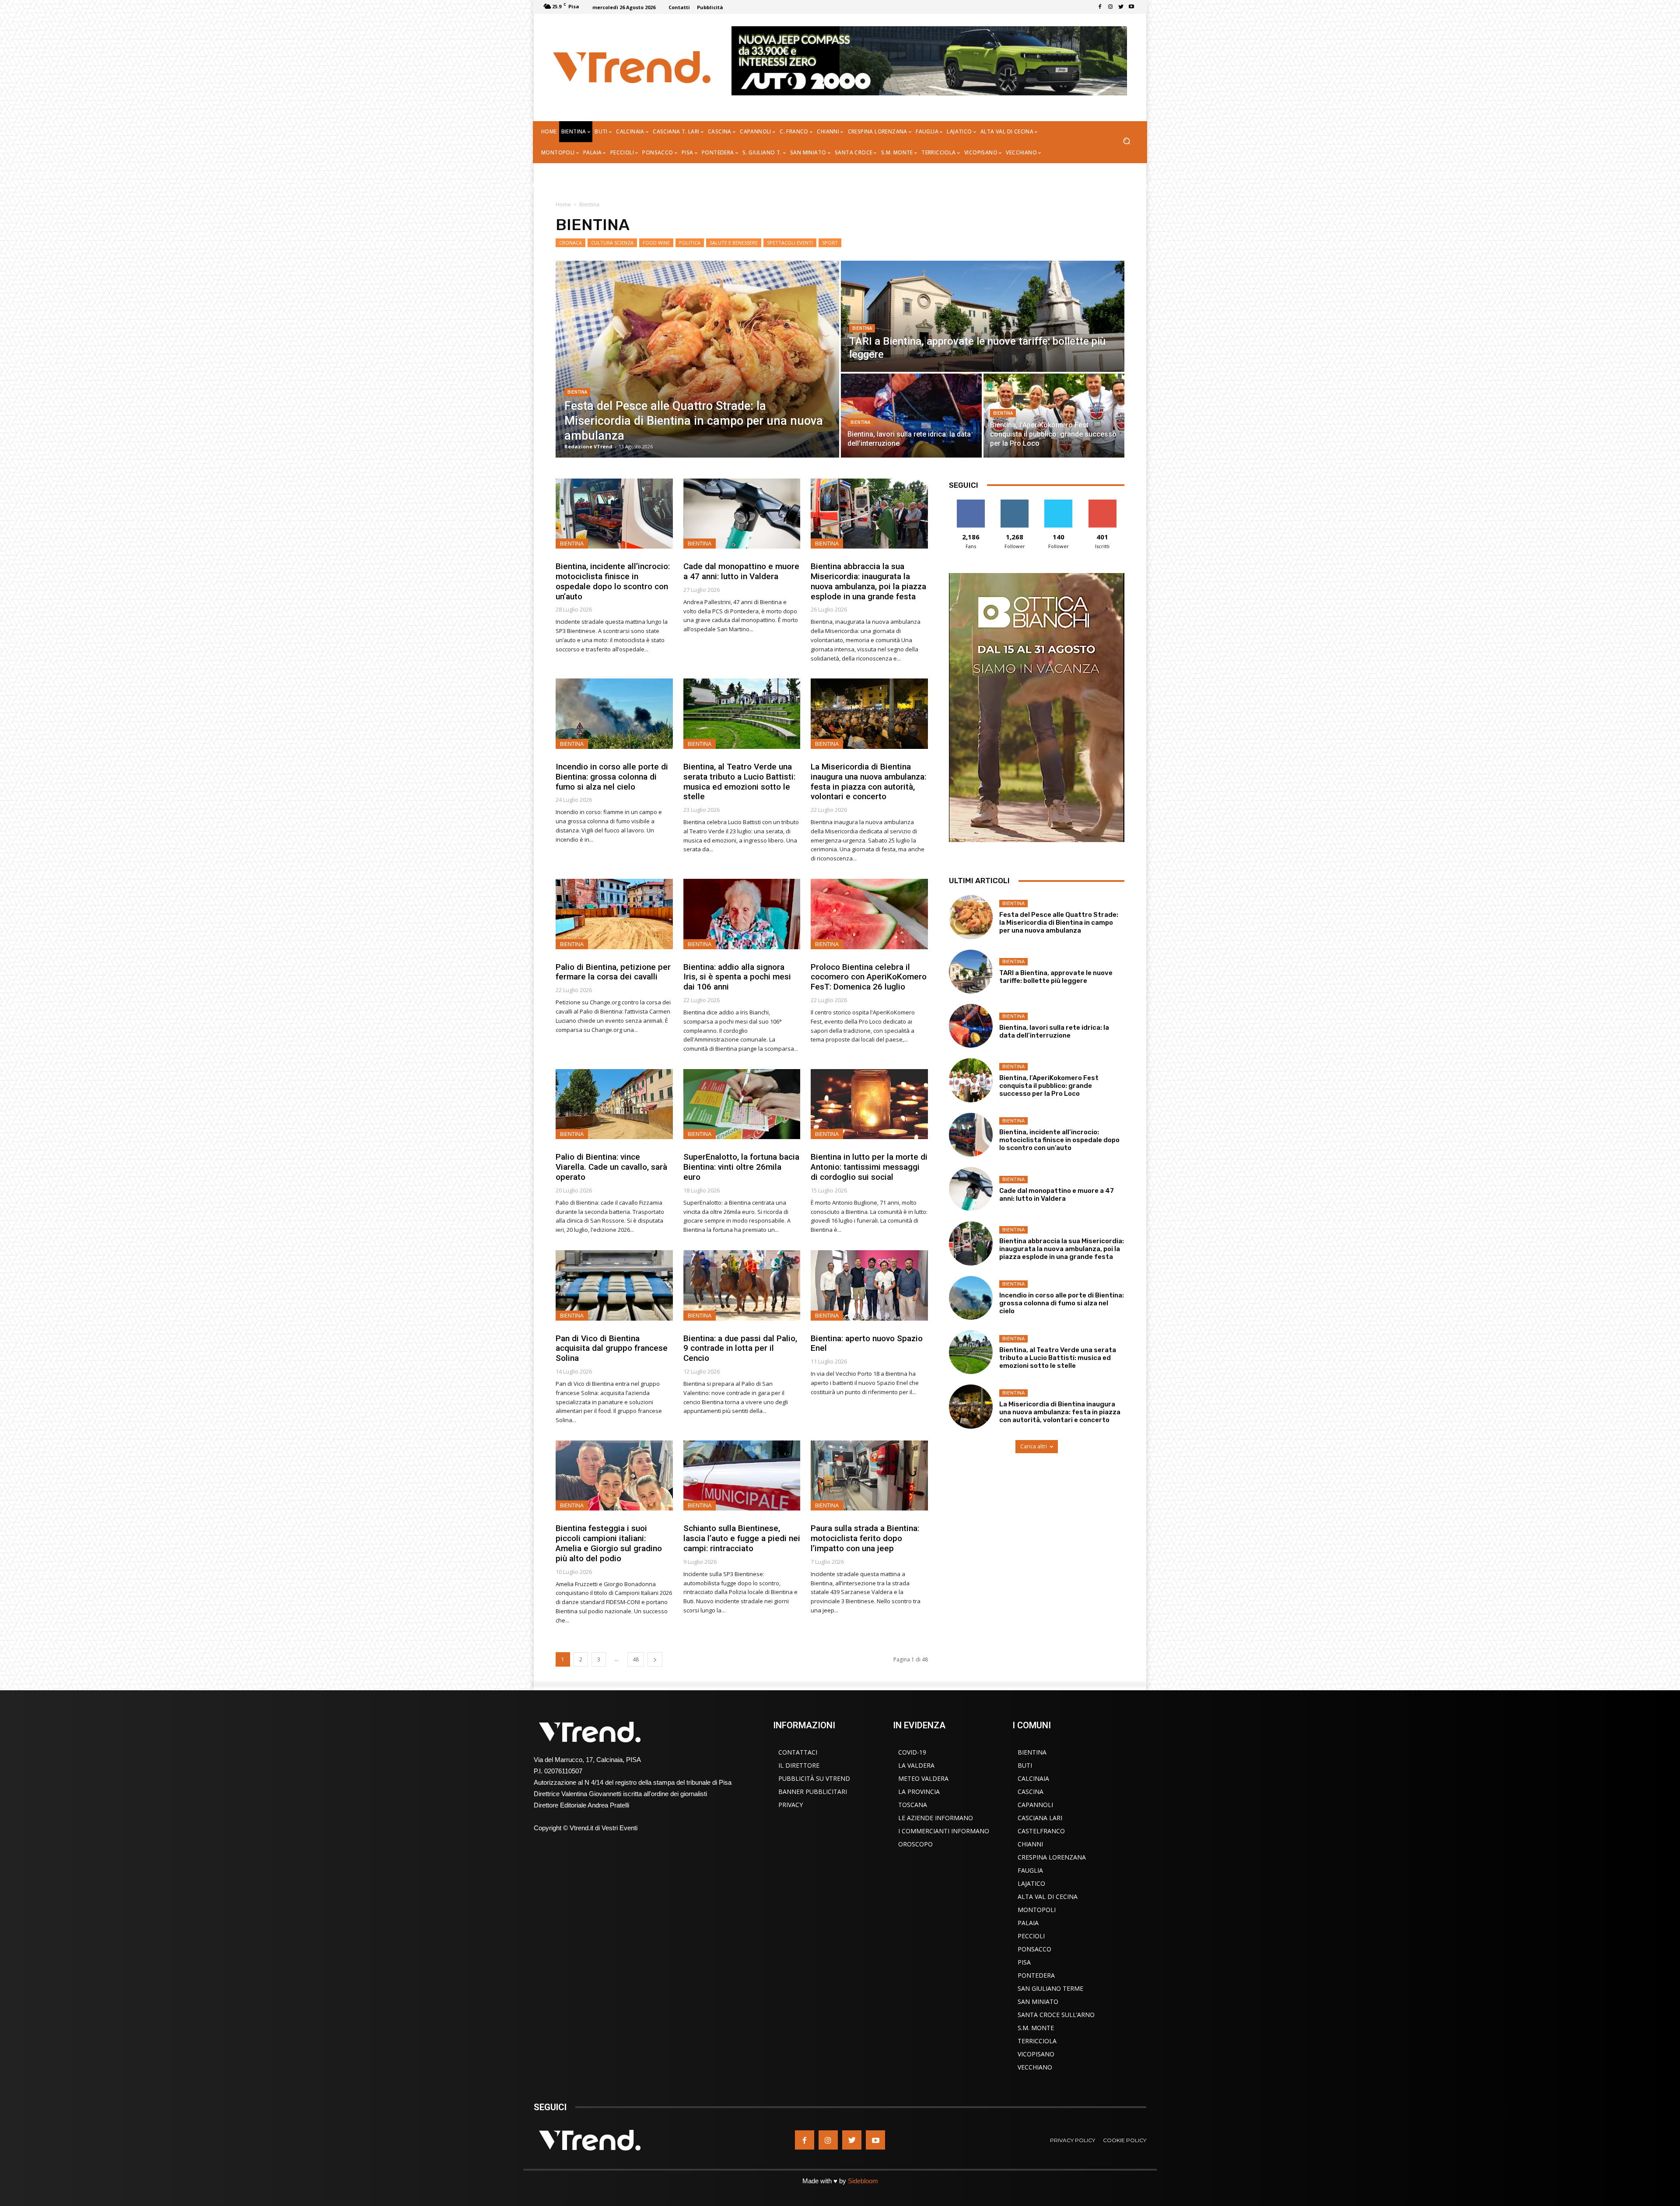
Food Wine (656, 243)
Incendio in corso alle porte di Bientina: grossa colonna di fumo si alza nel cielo (612, 777)
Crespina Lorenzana (1052, 1857)
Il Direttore (799, 1765)
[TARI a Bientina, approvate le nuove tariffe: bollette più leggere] (983, 316)
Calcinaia (1033, 1778)
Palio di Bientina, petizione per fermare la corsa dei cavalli (613, 972)
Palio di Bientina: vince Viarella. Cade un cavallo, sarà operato (611, 1167)
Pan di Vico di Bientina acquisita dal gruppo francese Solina (612, 1348)
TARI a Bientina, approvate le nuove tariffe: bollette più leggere (1056, 977)
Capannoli (1035, 1805)
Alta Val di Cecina (1048, 1897)
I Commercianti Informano (944, 1831)
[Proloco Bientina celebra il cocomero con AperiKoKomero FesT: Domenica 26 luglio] (869, 914)
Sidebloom (863, 2181)
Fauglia (1030, 1870)
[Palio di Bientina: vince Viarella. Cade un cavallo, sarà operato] (614, 1104)
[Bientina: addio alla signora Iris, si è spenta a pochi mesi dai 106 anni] (742, 914)
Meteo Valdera (923, 1778)
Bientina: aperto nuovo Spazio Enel (867, 1343)
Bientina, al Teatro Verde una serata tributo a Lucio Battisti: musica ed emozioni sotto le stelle (739, 781)
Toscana (913, 1805)
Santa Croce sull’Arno (1056, 2015)
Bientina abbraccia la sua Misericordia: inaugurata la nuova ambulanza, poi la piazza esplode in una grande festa (868, 581)
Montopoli (1037, 1910)
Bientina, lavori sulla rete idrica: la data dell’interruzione (1054, 1031)
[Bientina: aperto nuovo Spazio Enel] (869, 1285)
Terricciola (1037, 2041)
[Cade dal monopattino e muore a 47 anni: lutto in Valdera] (742, 514)
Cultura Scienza (612, 243)
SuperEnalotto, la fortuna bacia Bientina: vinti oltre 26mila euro (741, 1167)
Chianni (1030, 1844)
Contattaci (798, 1752)
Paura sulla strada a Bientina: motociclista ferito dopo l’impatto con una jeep (865, 1538)
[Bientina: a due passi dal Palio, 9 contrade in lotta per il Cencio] (742, 1285)
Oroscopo (915, 1844)
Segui (1015, 503)
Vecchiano (1035, 2067)
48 (636, 1659)
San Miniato (1038, 2001)
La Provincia (919, 1792)
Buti (1025, 1765)
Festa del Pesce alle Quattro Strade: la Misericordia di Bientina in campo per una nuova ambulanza (1059, 923)
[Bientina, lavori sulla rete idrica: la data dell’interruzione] (911, 416)
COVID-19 (912, 1752)
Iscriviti (1102, 503)
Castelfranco (1041, 1831)
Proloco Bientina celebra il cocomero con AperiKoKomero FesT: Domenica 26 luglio (869, 977)
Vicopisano (1036, 2054)
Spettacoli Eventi (790, 243)
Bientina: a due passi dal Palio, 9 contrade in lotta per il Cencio (740, 1348)
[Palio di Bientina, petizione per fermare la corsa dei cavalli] (614, 914)
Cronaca (570, 243)
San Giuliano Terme (1050, 1988)
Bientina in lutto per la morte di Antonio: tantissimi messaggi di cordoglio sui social (869, 1167)
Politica (690, 243)
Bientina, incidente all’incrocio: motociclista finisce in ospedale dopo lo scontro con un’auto (613, 581)
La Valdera (916, 1765)
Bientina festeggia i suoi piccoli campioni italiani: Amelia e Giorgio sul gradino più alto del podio (609, 1543)
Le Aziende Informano (936, 1818)
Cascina (1031, 1792)
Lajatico (1031, 1883)
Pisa (1024, 1962)
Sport (830, 243)
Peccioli (1031, 1936)
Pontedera (1036, 1975)
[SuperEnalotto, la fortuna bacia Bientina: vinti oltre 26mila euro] (742, 1104)
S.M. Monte (1036, 2028)
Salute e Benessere (734, 243)
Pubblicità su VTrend (814, 1778)
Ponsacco (1034, 1949)
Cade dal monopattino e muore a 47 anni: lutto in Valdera (741, 571)
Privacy (791, 1805)
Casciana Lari (1040, 1818)
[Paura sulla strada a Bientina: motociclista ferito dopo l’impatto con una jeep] (869, 1476)
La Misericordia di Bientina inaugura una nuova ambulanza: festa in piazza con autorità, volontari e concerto (868, 781)
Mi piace (971, 503)
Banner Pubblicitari (813, 1792)
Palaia (1028, 1923)
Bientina (577, 392)
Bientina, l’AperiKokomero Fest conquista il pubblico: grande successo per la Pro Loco (1049, 1086)
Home (563, 205)
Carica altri (1034, 1446)
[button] (1126, 142)
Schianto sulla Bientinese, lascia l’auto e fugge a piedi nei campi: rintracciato (742, 1538)
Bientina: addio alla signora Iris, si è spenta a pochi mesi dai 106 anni (737, 977)
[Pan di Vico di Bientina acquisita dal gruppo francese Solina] (614, 1285)
